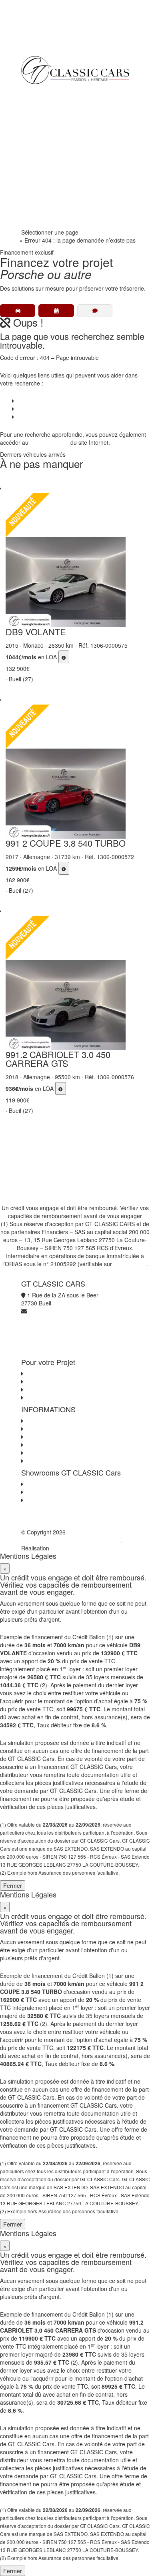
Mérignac (37, 1492)
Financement (44, 124)
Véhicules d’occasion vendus (52, 409)
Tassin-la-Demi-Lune (51, 1500)
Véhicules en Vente (51, 108)
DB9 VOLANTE (36, 631)
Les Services (41, 1381)
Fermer (13, 1885)
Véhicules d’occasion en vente (54, 401)
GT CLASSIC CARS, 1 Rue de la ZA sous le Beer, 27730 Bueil (72, 1536)
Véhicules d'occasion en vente (63, 1373)
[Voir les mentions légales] (64, 657)
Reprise (37, 140)
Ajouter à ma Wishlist (14, 482)
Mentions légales (46, 1453)
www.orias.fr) (130, 1264)
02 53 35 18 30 (46, 204)
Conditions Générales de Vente (64, 1429)
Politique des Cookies (52, 1445)
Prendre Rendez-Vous (55, 220)
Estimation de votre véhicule (60, 1397)
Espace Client (45, 188)
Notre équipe (44, 172)
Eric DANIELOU (70, 1548)
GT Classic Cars (57, 92)
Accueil (9, 240)
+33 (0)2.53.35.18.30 (48, 36)
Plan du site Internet (50, 1461)
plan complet (52, 442)
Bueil (31, 1484)
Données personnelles (53, 1437)
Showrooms (42, 156)
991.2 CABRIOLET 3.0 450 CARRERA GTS (58, 1059)
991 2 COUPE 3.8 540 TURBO (66, 843)
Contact (25, 417)
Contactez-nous (45, 1421)
